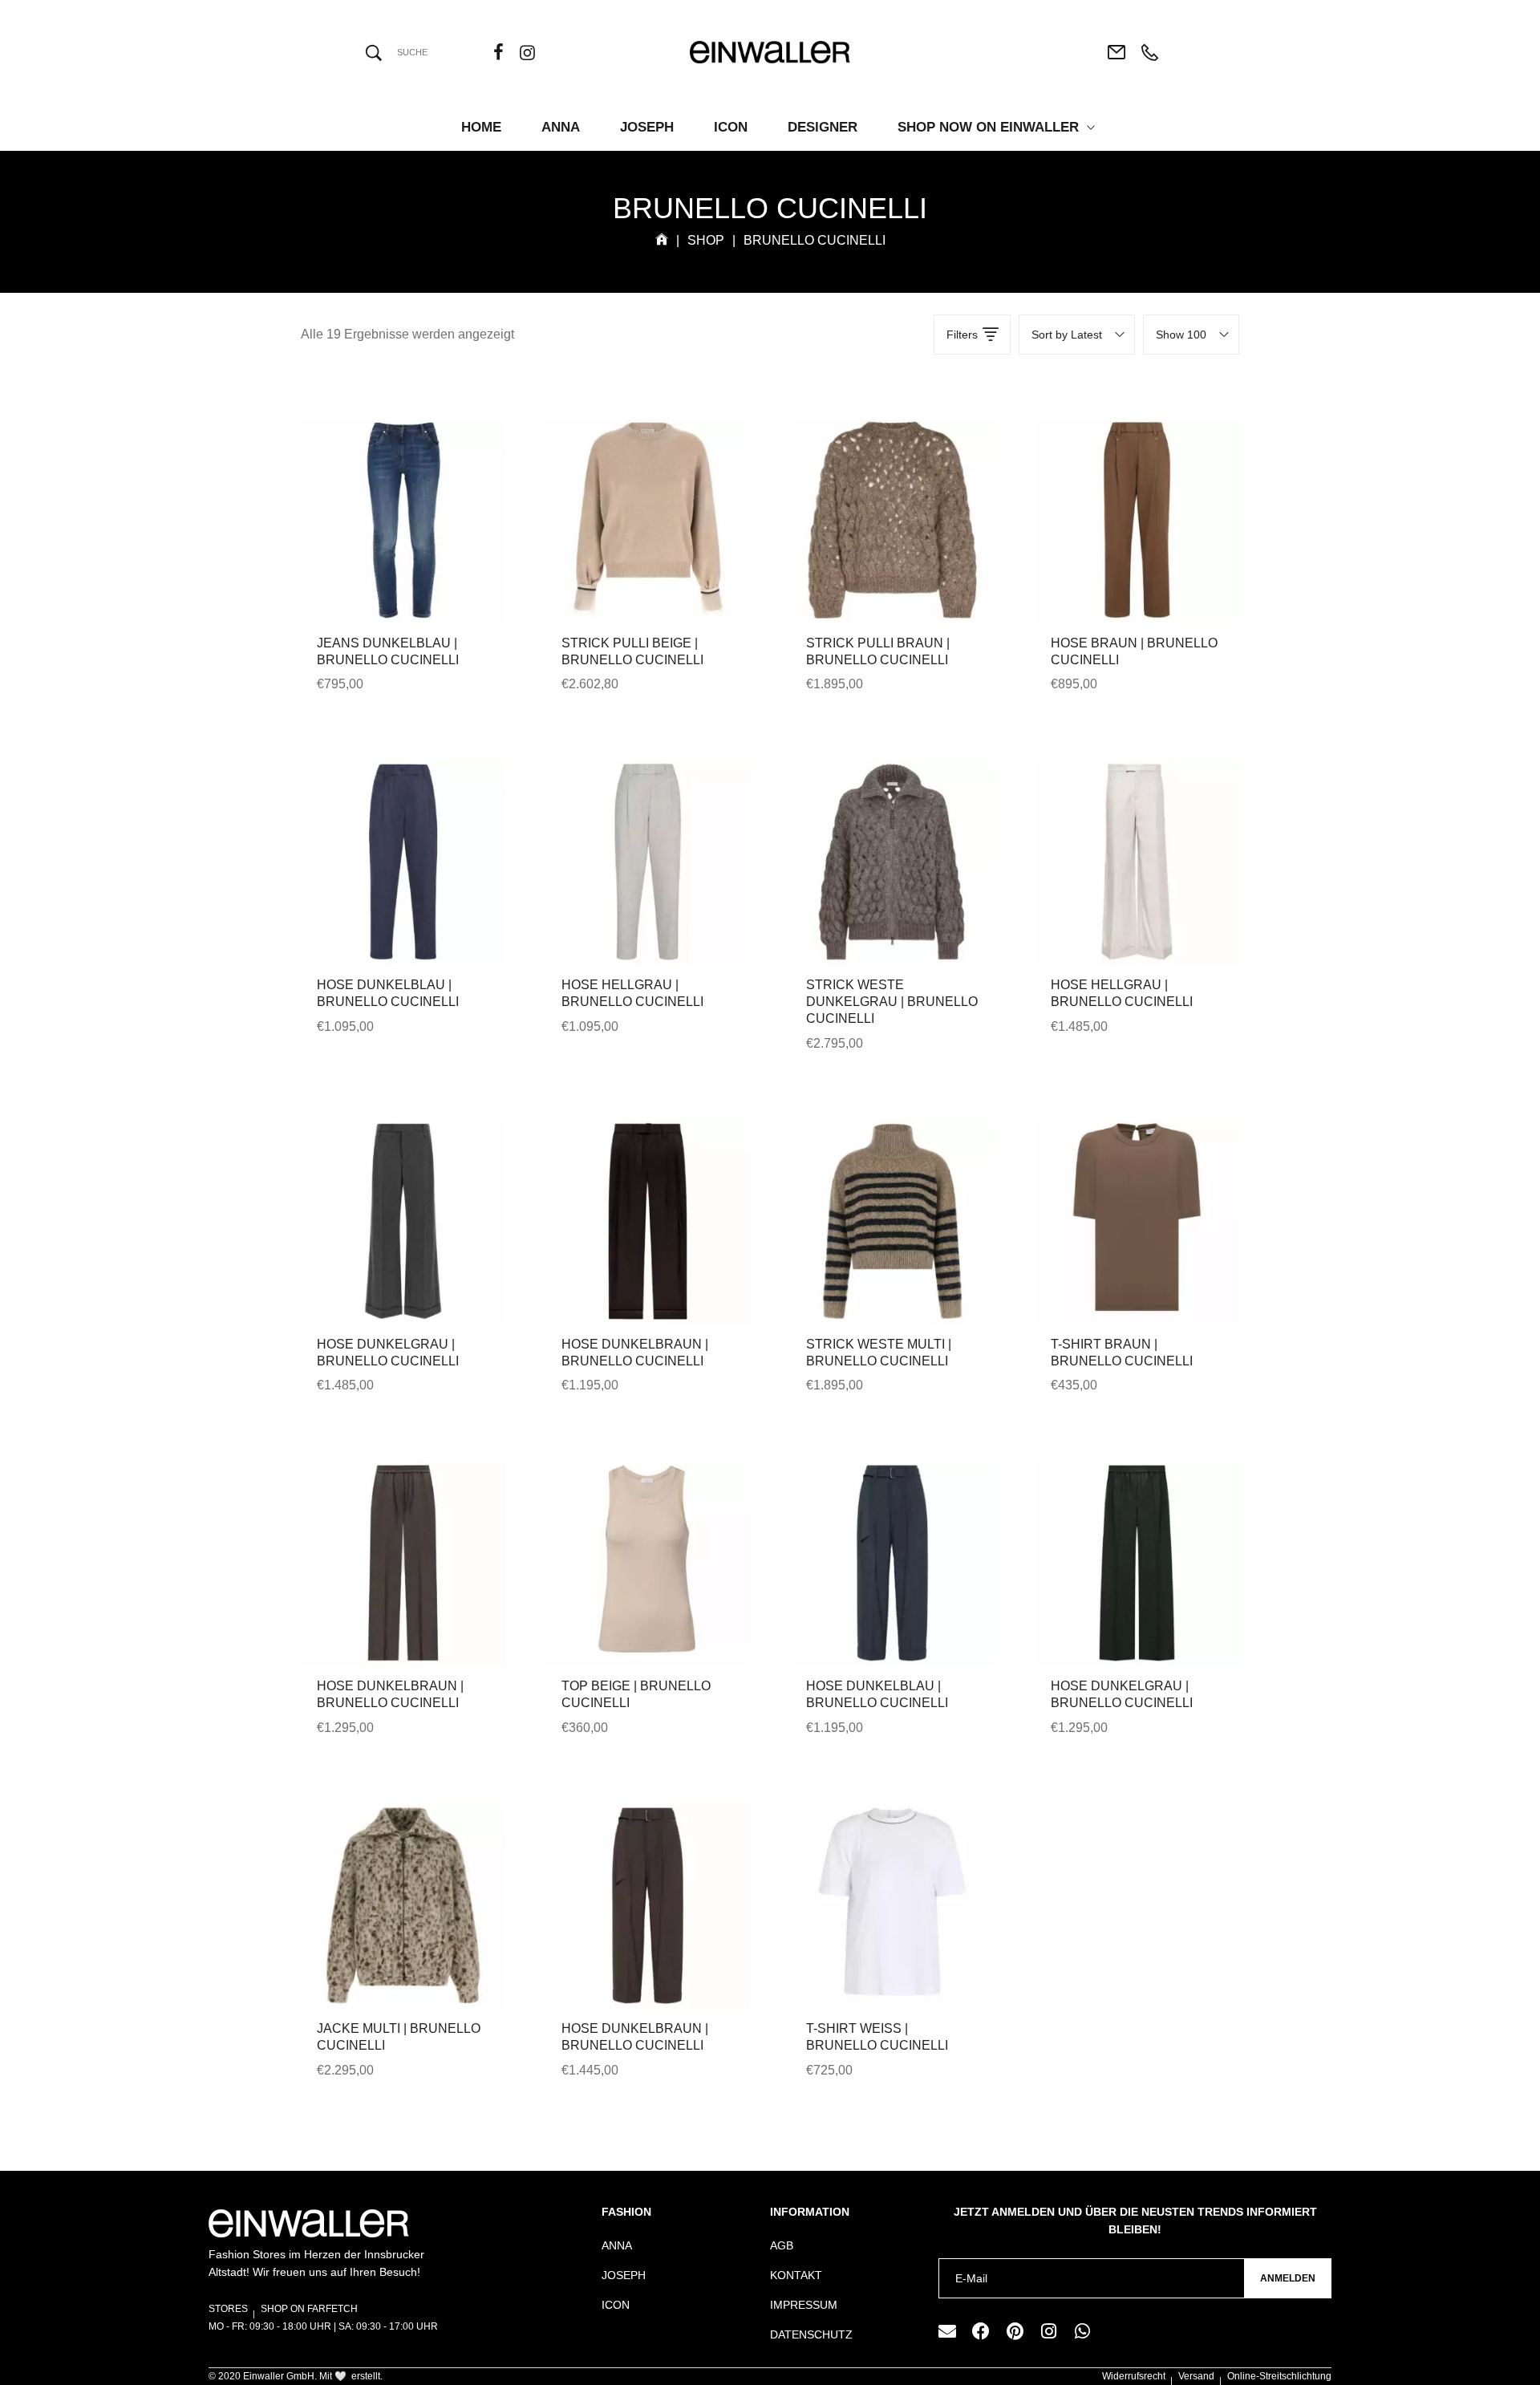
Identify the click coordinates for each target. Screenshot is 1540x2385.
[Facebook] (981, 2331)
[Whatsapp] (1082, 2331)
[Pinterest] (1015, 2331)
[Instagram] (1048, 2331)
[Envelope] (947, 2331)
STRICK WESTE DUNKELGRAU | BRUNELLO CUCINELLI (892, 1002)
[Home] (662, 240)
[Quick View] (382, 558)
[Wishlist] (425, 558)
